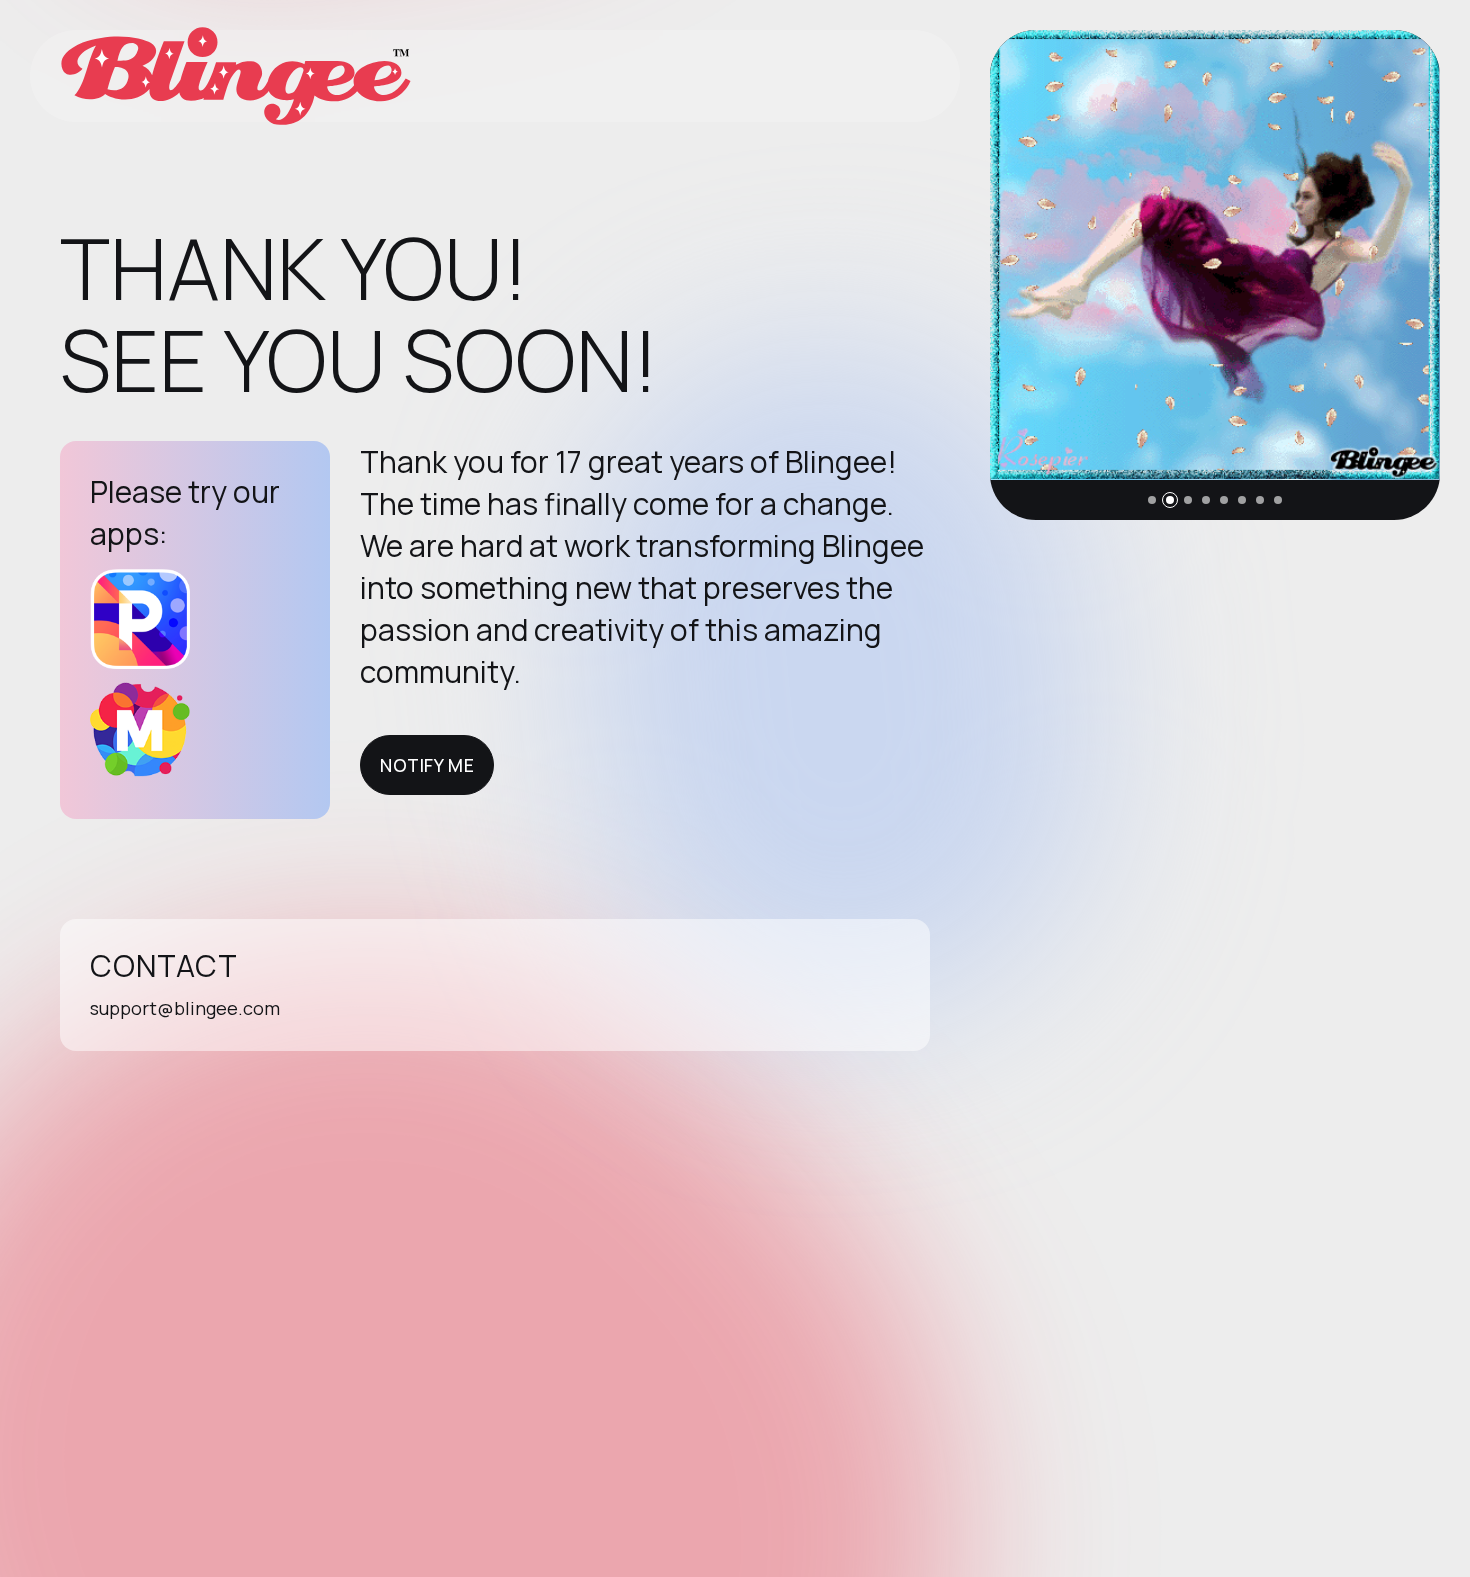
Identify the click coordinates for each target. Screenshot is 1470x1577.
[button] (1152, 500)
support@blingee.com (185, 1008)
